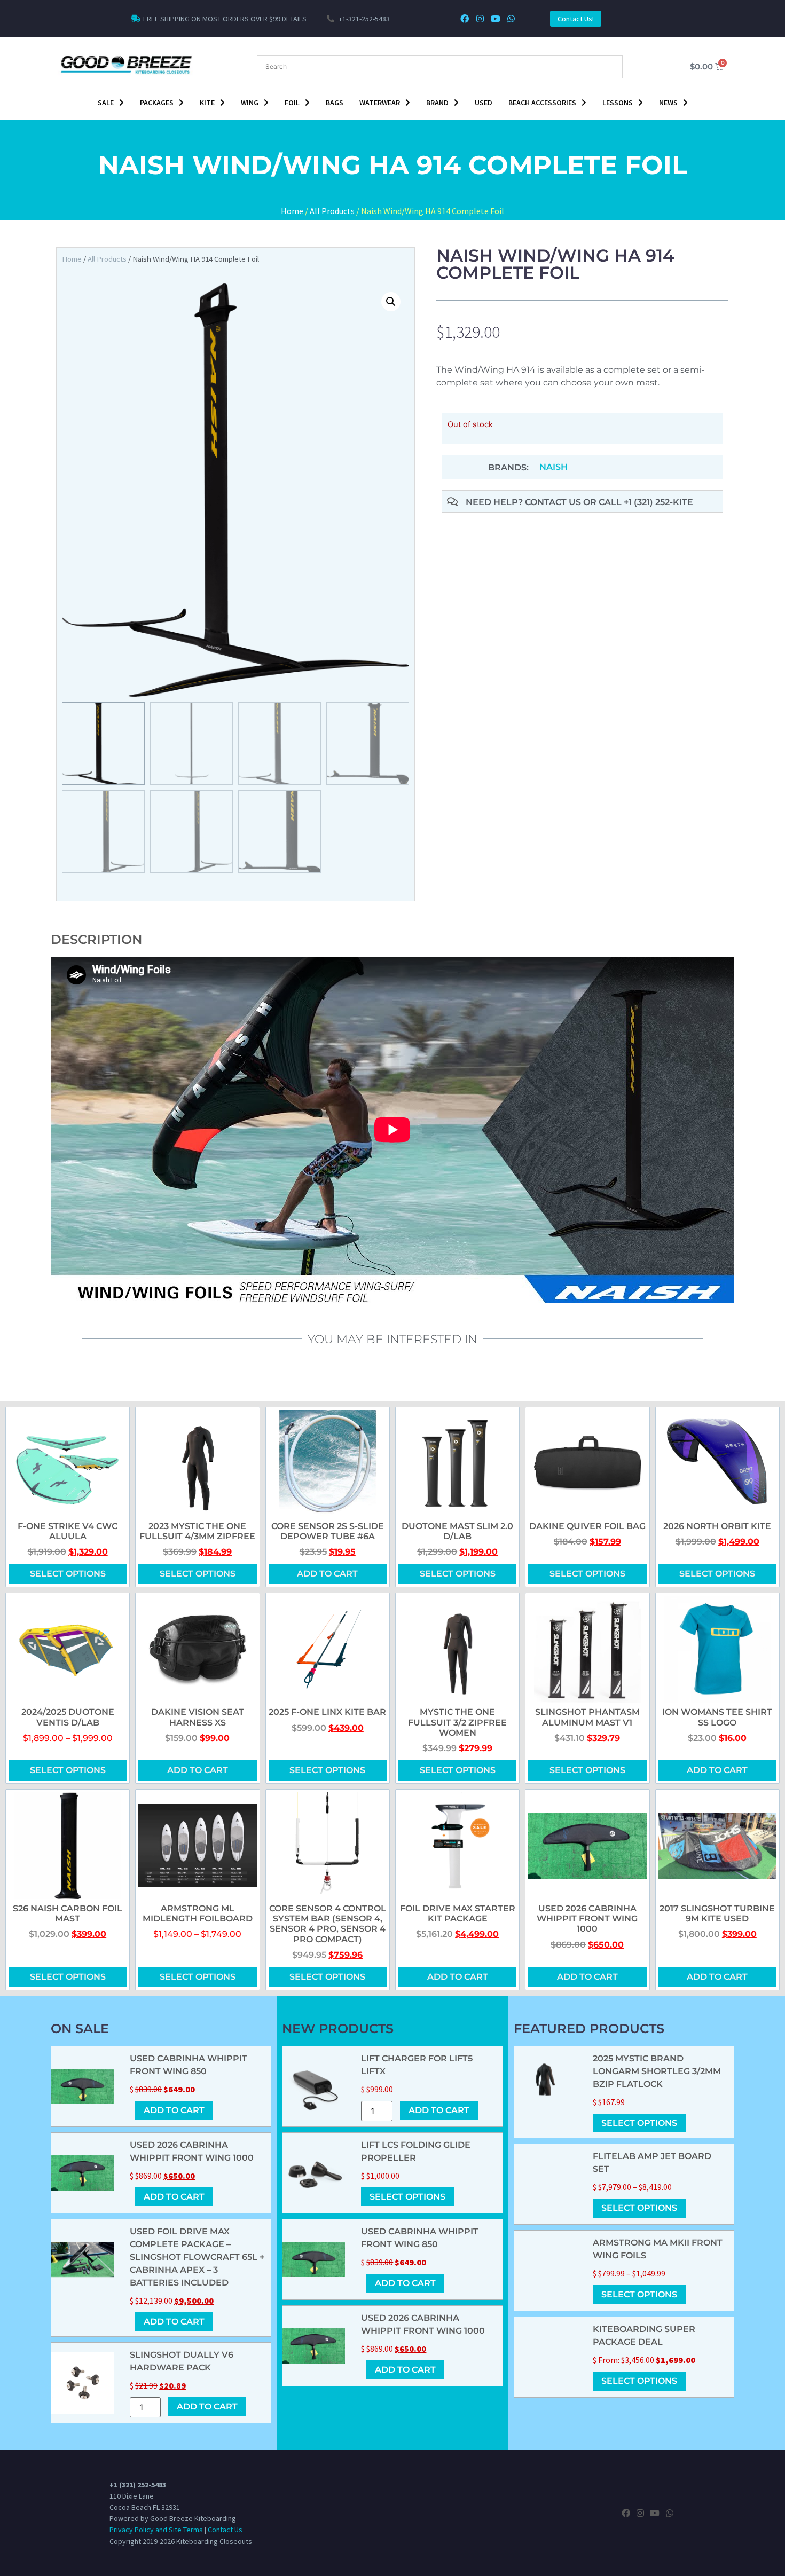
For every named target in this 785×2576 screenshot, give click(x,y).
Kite (207, 103)
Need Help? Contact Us (524, 502)
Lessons (618, 103)
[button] (391, 302)
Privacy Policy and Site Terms (156, 2530)
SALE (106, 103)
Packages (157, 103)
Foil (292, 103)
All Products (332, 211)
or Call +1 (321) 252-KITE (638, 502)
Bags (335, 103)
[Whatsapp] (511, 19)
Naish (554, 467)
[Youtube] (495, 19)
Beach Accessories (542, 103)
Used (484, 103)
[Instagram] (480, 19)
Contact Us (225, 2530)
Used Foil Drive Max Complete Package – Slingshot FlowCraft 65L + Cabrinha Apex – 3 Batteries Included (197, 2257)
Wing (250, 103)
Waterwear (380, 103)
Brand (437, 103)
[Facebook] (465, 19)
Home (292, 211)
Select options (68, 1574)
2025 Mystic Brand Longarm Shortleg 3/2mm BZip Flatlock (657, 2071)
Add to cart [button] (327, 1574)
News (668, 103)
